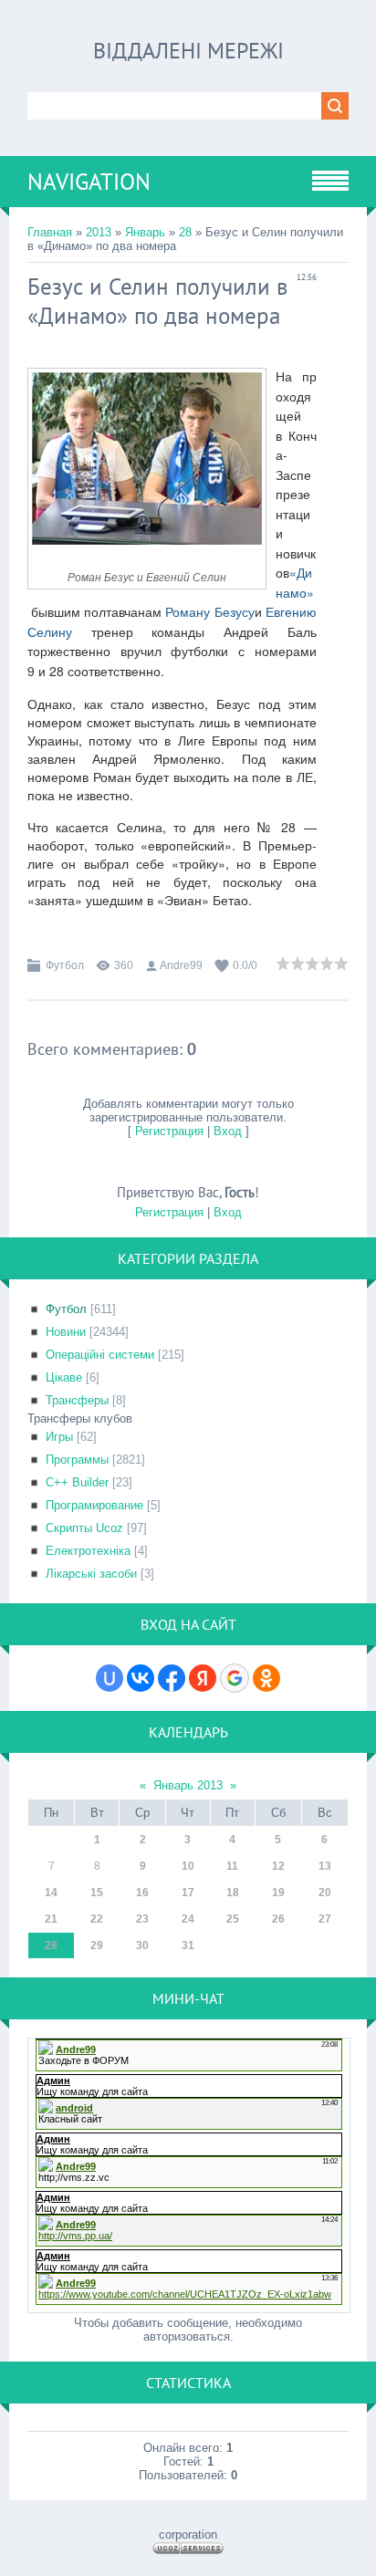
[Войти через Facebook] (172, 1678)
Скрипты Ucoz (84, 1528)
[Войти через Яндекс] (203, 1678)
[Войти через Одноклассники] (266, 1678)
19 (278, 1893)
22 (97, 1919)
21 (51, 1919)
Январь (145, 232)
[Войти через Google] (235, 1678)
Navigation (89, 182)
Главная (50, 232)
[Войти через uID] (110, 1678)
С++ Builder (77, 1482)
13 (325, 1866)
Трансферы (77, 1400)
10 (188, 1866)
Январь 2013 (188, 1785)
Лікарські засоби (91, 1574)
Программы (77, 1460)
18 (233, 1893)
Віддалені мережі (188, 51)
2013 (99, 232)
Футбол (65, 965)
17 (188, 1893)
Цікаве (64, 1377)
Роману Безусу (209, 611)
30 (142, 1945)
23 (142, 1919)
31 (188, 1945)
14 (51, 1893)
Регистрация (169, 1131)
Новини (66, 1332)
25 (233, 1919)
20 (325, 1893)
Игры (59, 1437)
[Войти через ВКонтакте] (141, 1678)
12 (278, 1866)
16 (142, 1893)
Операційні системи (100, 1355)
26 (278, 1919)
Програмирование (94, 1505)
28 (185, 232)
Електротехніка (88, 1551)
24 (188, 1919)
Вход (228, 1131)
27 (325, 1919)
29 (97, 1945)
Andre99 (181, 965)
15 (97, 1893)
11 (232, 1866)
